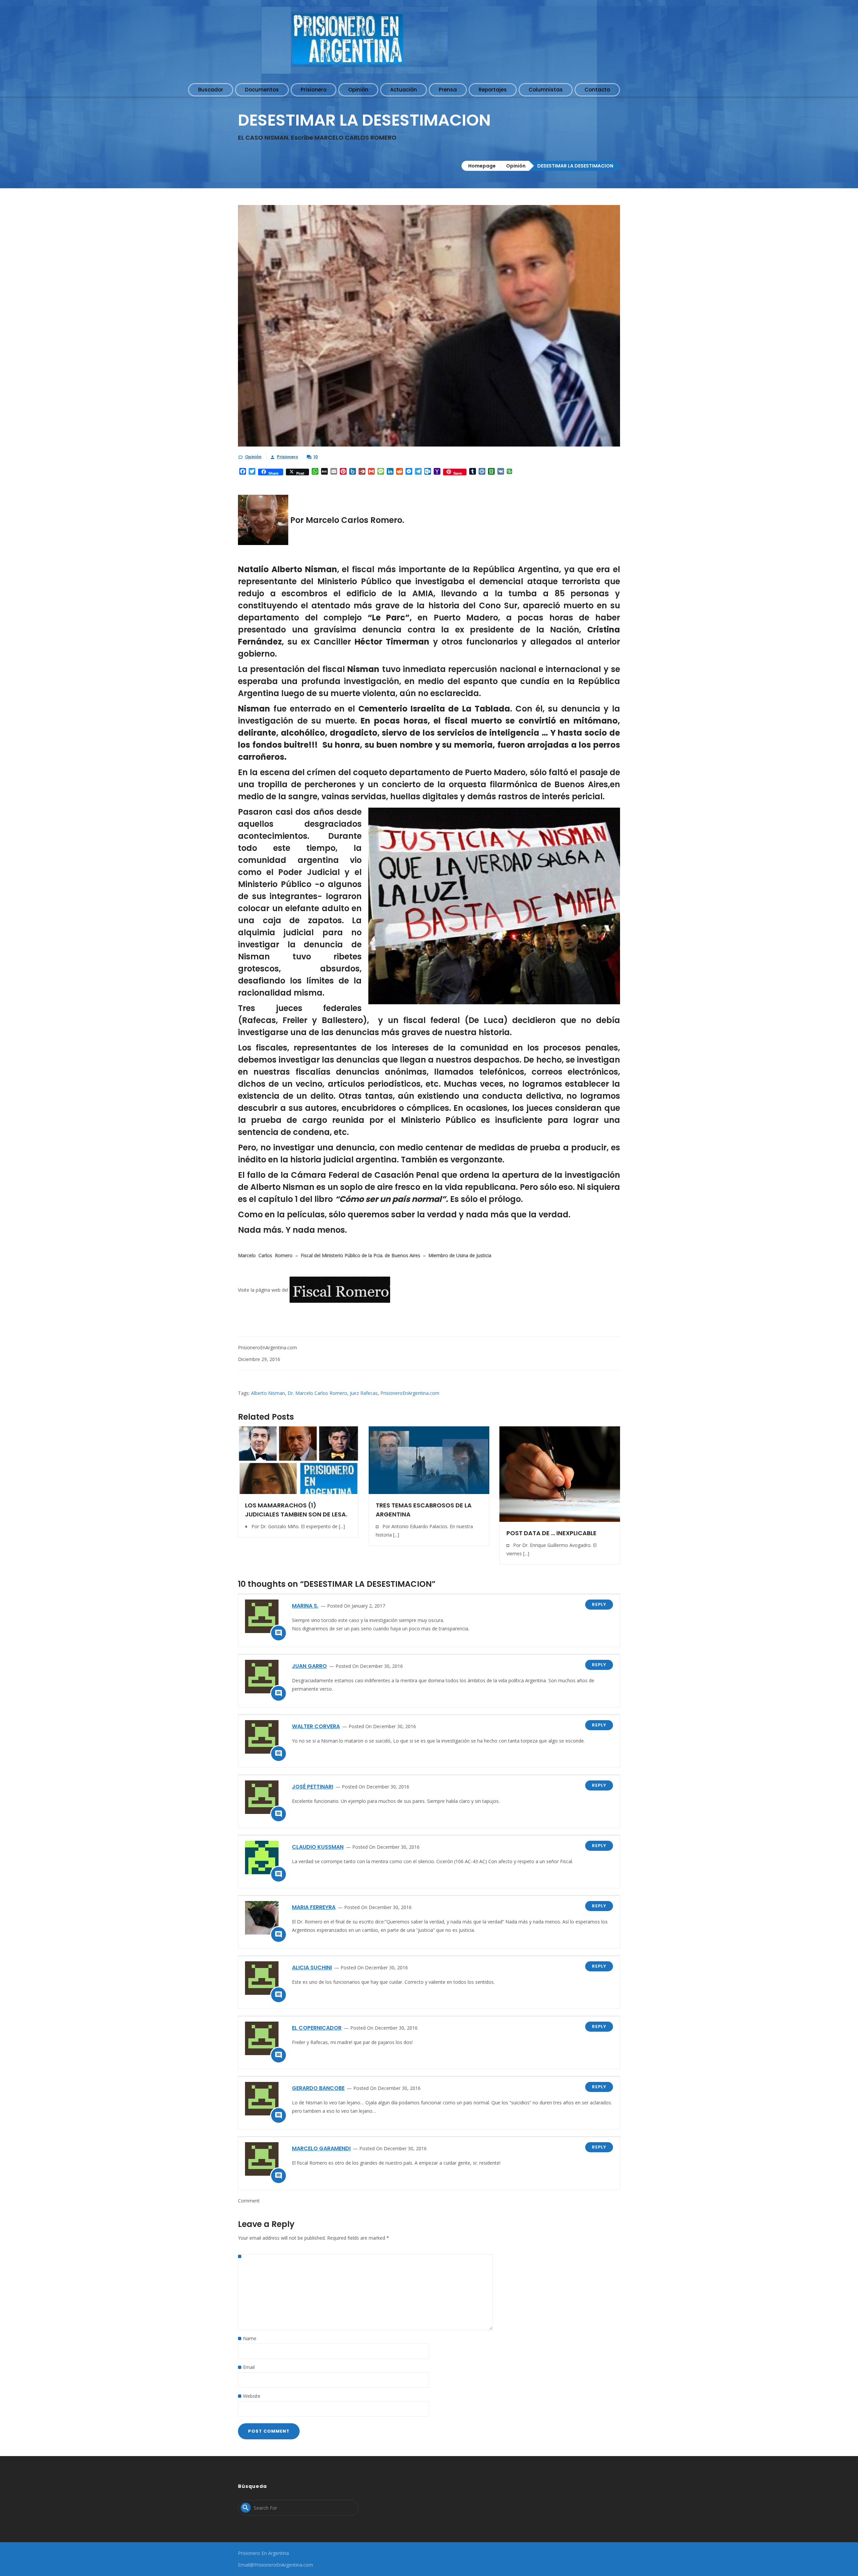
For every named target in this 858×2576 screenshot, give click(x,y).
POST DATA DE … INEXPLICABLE (551, 1533)
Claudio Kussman (318, 1847)
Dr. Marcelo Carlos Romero (317, 1393)
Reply (599, 1604)
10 (316, 457)
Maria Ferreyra (314, 1907)
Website (252, 2396)
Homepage (482, 166)
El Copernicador (317, 2028)
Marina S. (305, 1606)
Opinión (516, 166)
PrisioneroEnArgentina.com (410, 1393)
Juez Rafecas (364, 1393)
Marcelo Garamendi (321, 2148)
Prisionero (287, 457)
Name (250, 2338)
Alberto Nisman (268, 1393)
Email (249, 2367)
